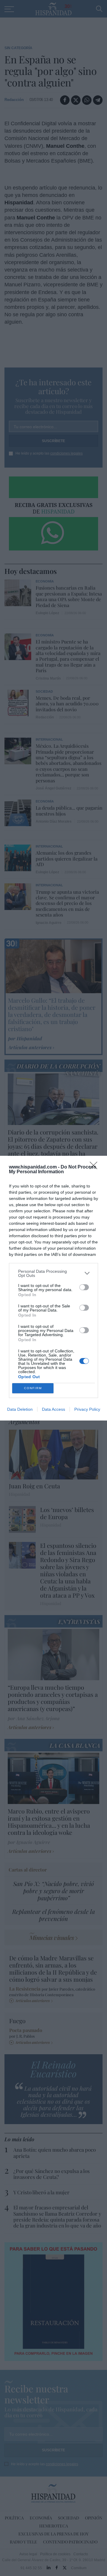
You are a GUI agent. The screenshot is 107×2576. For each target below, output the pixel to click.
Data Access (53, 1409)
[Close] (95, 1167)
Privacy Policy (87, 1409)
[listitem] (53, 1273)
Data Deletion (20, 1409)
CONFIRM (33, 1388)
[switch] (84, 1287)
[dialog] (53, 1288)
